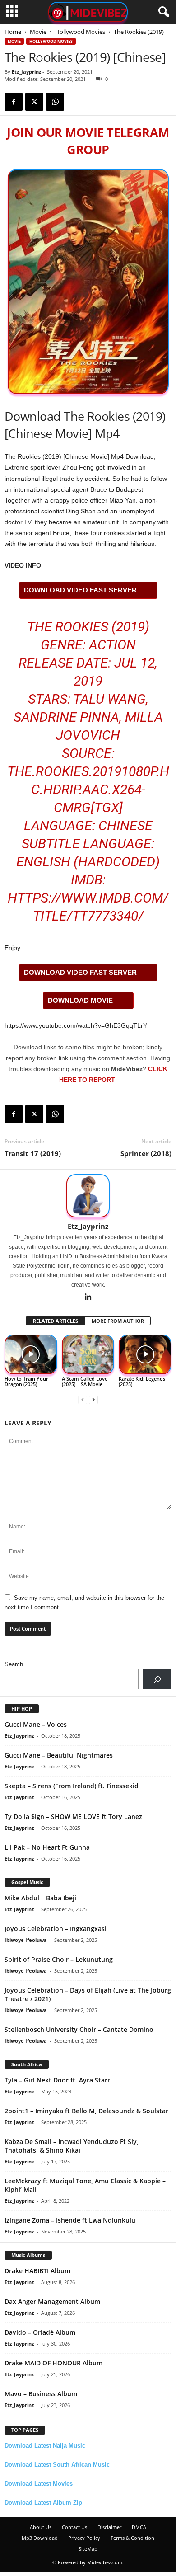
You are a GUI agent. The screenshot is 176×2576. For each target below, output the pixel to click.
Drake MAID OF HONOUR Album (53, 2363)
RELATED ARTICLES (56, 1321)
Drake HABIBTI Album (37, 2271)
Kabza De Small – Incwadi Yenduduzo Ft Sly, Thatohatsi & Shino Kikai (72, 2146)
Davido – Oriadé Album (40, 2332)
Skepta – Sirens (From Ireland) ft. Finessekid (72, 1786)
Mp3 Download (40, 2538)
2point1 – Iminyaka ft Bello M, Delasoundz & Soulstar (86, 2111)
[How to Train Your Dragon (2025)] (31, 1354)
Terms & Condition (132, 2538)
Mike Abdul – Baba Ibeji (40, 1898)
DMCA (139, 2527)
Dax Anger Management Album (52, 2301)
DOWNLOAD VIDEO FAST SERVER (80, 590)
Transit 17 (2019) (33, 1153)
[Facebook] (14, 102)
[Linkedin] (88, 1297)
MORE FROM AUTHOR (118, 1321)
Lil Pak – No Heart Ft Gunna (47, 1847)
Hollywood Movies (80, 32)
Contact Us (74, 2527)
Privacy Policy (84, 2538)
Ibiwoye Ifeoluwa (26, 1940)
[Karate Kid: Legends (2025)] (145, 1354)
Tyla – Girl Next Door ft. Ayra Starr (57, 2080)
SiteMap (88, 2549)
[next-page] (93, 1399)
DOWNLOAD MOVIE (80, 1000)
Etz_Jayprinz (26, 72)
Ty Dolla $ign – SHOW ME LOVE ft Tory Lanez (73, 1817)
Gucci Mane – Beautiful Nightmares (59, 1755)
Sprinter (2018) (146, 1153)
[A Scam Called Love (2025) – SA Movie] (88, 1354)
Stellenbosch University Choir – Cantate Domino (79, 2029)
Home (13, 32)
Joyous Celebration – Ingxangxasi (56, 1929)
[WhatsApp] (55, 102)
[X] (34, 102)
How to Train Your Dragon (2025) (26, 1381)
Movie (38, 32)
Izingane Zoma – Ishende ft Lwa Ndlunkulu (70, 2220)
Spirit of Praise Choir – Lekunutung (59, 1959)
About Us (41, 2527)
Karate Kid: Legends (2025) (142, 1381)
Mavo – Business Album (41, 2394)
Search (14, 1664)
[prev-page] (83, 1399)
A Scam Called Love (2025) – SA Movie (85, 1381)
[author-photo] (88, 1196)
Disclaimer (109, 2527)
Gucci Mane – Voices (36, 1724)
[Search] (157, 1679)
